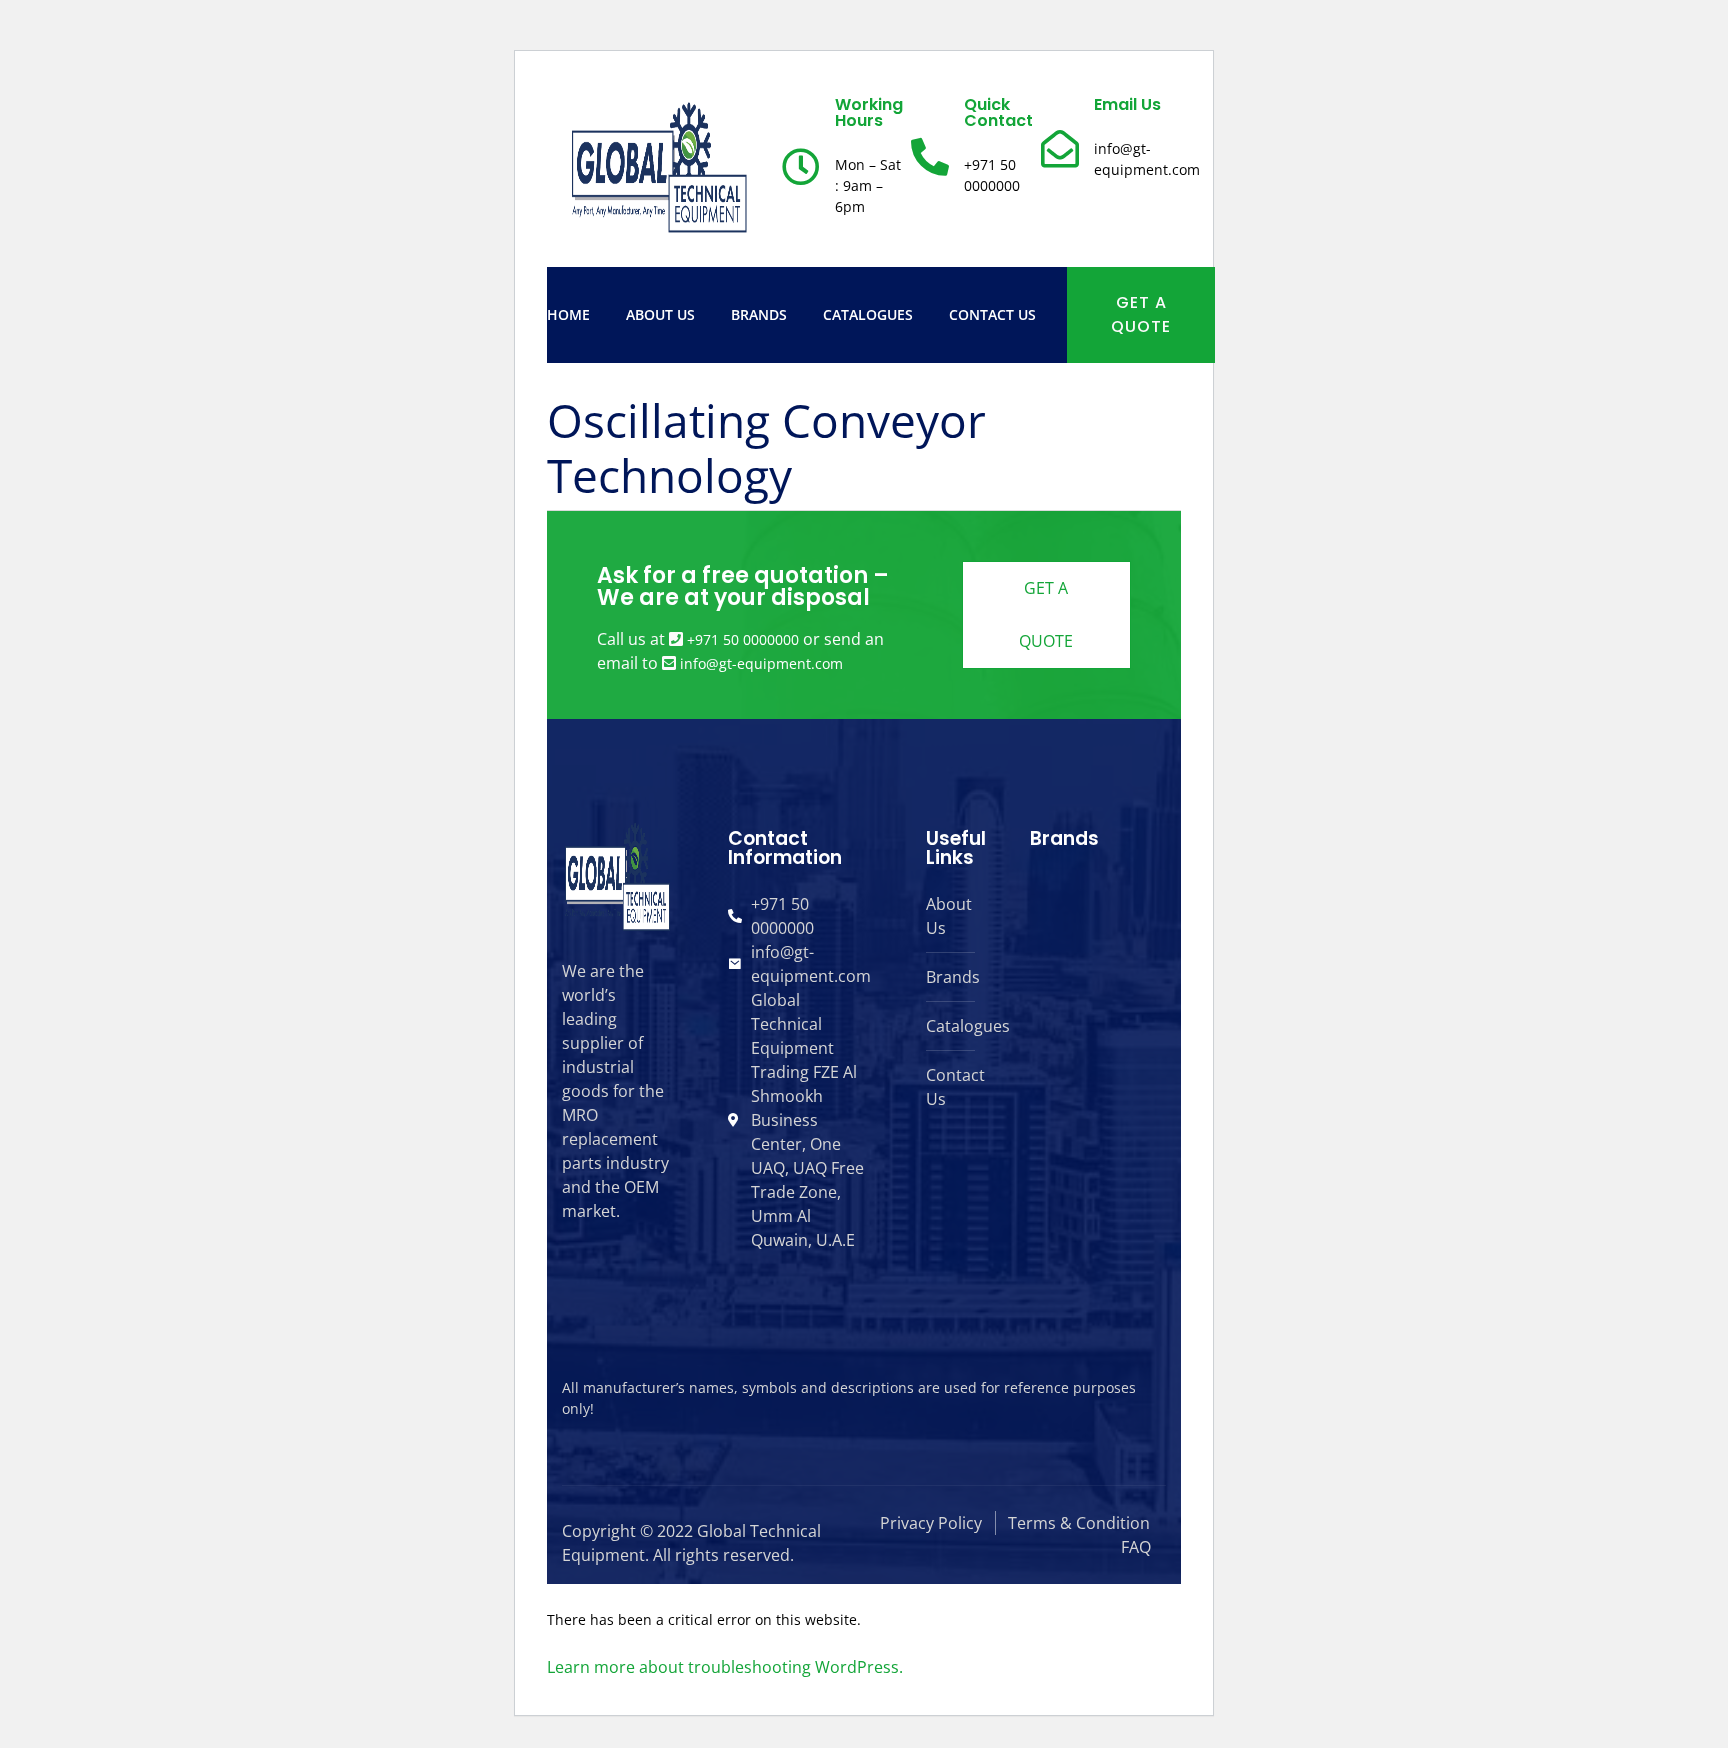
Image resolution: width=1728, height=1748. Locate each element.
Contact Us (992, 314)
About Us (660, 314)
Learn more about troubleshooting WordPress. (725, 1667)
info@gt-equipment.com (761, 663)
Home (568, 314)
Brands (759, 314)
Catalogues (868, 314)
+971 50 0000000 (743, 639)
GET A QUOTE (1141, 314)
